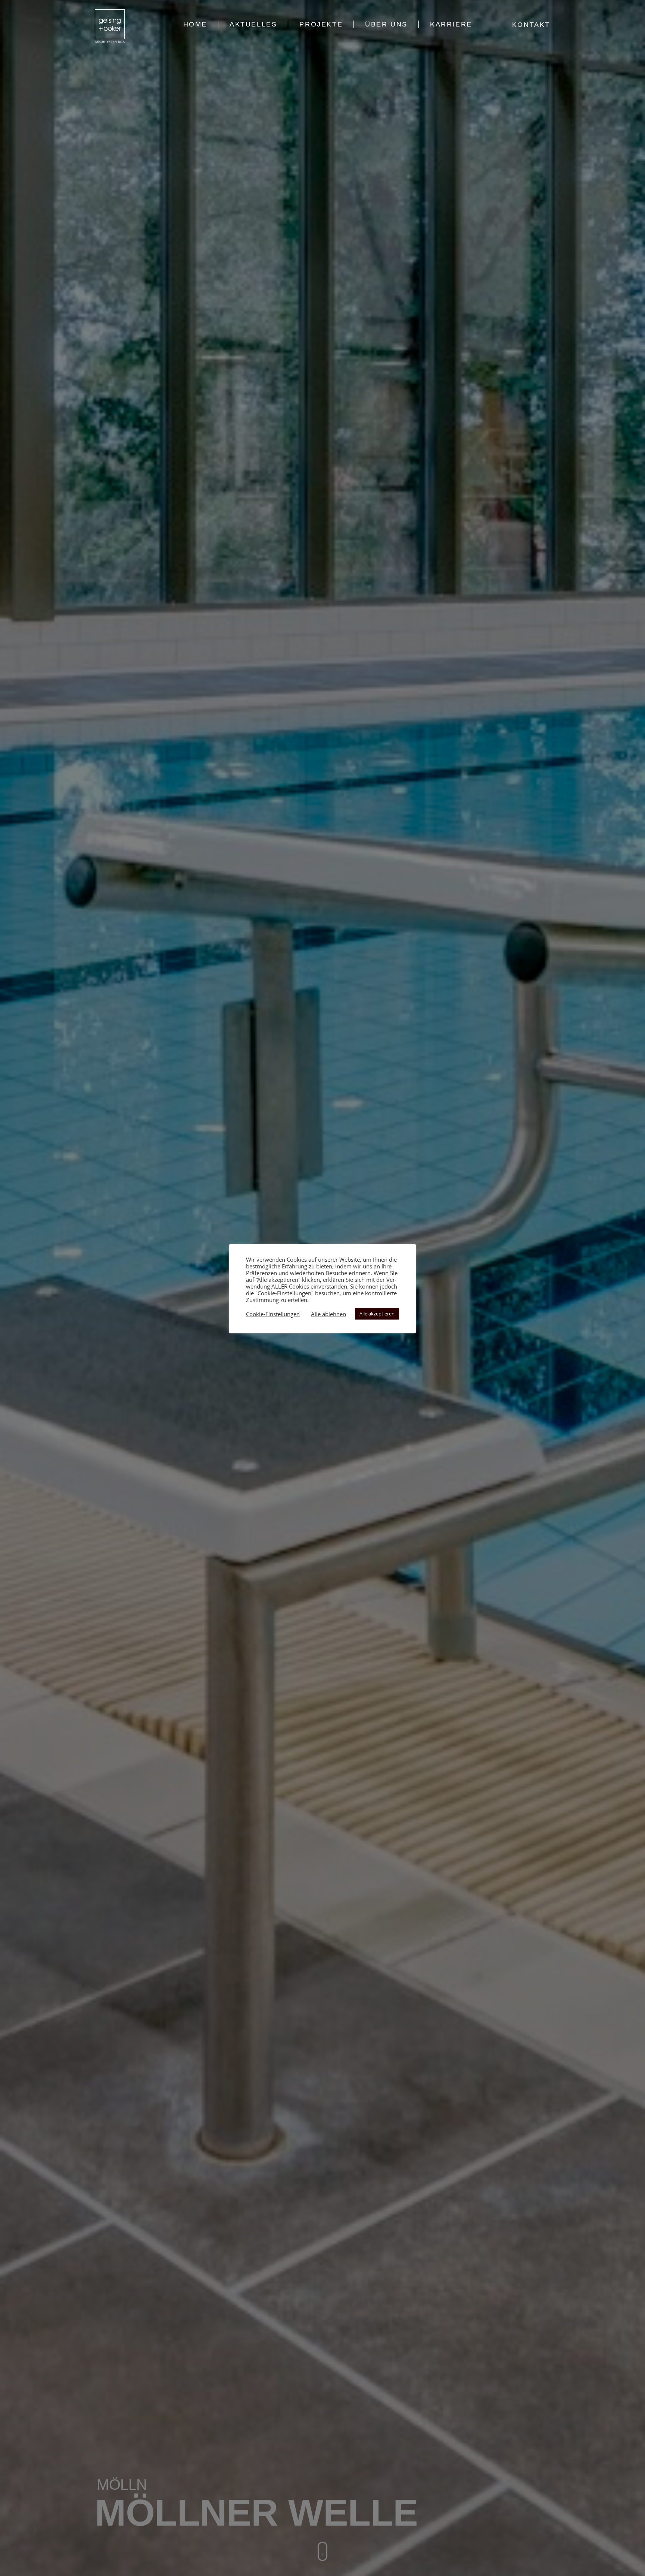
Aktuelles (253, 24)
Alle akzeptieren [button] (377, 1314)
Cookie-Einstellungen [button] (273, 1314)
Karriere (451, 24)
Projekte (321, 24)
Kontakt (531, 25)
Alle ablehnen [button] (328, 1314)
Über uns (386, 24)
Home (195, 24)
